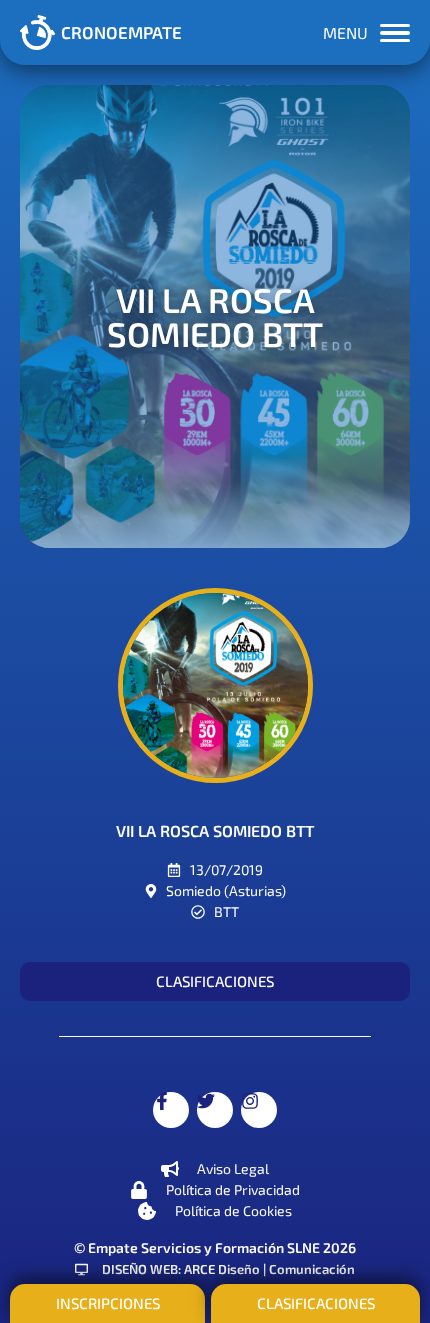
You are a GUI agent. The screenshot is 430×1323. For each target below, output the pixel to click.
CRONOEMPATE (121, 32)
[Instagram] (259, 1110)
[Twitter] (215, 1110)
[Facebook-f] (171, 1110)
